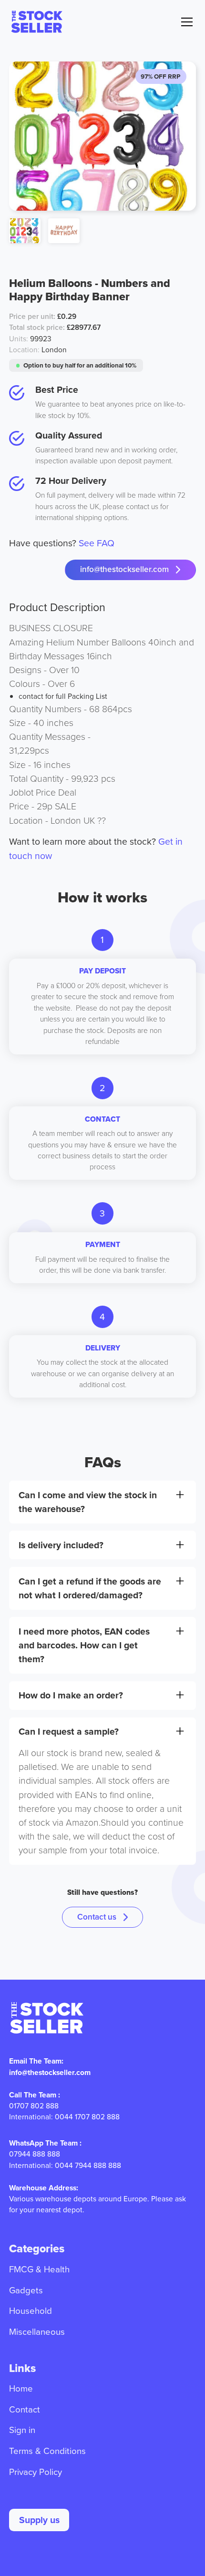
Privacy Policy (36, 2472)
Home (21, 2388)
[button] (185, 22)
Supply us (39, 2520)
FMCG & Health (39, 2269)
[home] (36, 22)
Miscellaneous (37, 2332)
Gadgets (26, 2290)
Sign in (22, 2430)
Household (31, 2311)
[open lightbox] (25, 231)
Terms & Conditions (47, 2451)
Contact (25, 2409)
